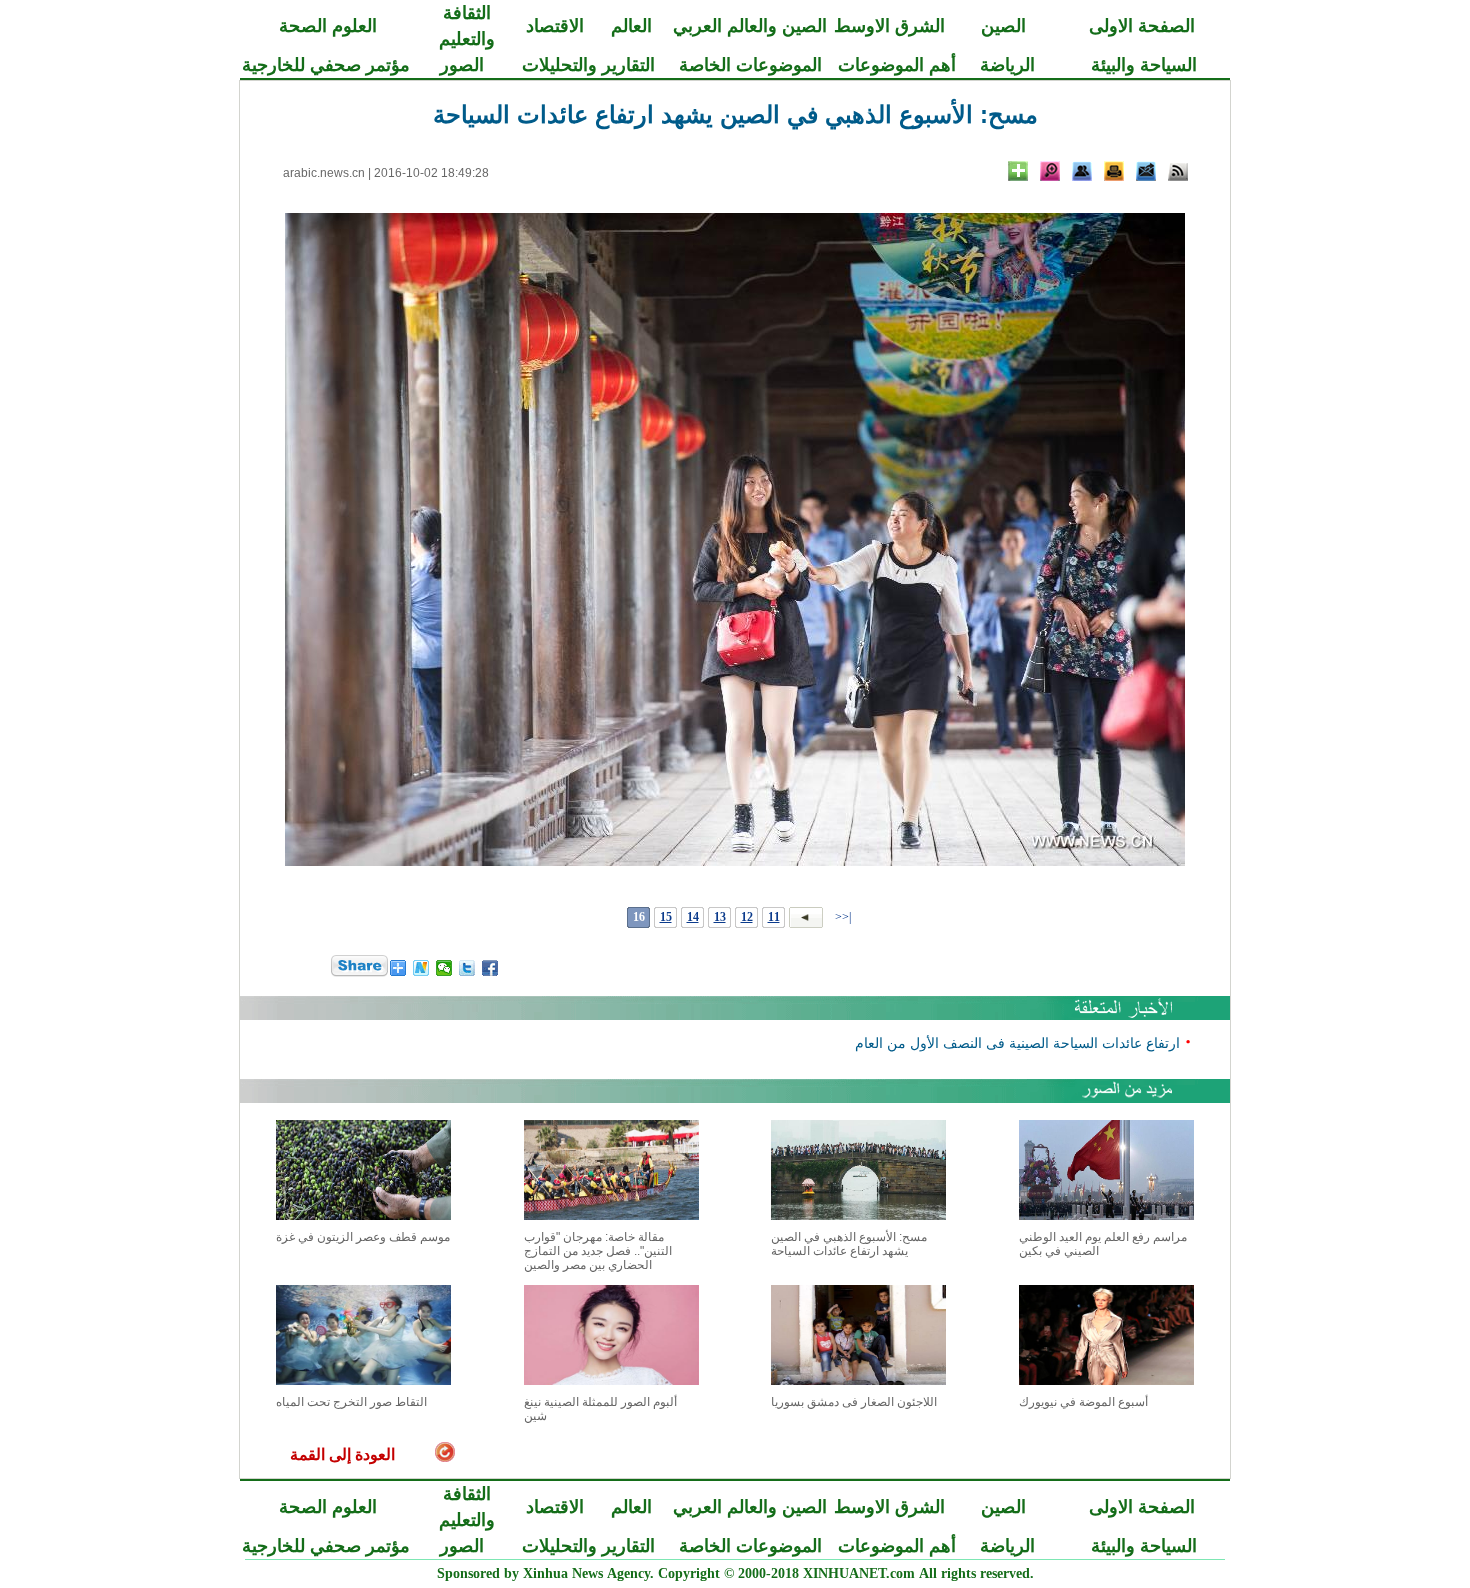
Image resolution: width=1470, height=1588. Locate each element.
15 (666, 917)
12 (747, 917)
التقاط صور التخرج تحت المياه (351, 1402)
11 (774, 917)
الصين (1003, 26)
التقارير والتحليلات (588, 65)
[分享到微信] (444, 968)
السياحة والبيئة (1144, 65)
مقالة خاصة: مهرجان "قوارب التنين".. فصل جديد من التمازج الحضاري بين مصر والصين (598, 1251)
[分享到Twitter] (467, 968)
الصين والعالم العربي (750, 26)
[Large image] (1050, 171)
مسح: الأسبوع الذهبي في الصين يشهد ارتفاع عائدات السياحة (849, 1244)
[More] (1018, 171)
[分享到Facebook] (490, 968)
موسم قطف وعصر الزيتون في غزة (363, 1237)
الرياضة (1007, 65)
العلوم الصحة (328, 26)
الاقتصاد (555, 26)
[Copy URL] (1082, 171)
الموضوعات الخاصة (750, 65)
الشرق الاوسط (889, 26)
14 (693, 917)
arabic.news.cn (324, 173)
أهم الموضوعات (897, 65)
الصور (462, 65)
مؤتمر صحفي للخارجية (326, 65)
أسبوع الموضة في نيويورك (1083, 1402)
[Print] (1114, 171)
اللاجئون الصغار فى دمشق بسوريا (854, 1402)
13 (720, 917)
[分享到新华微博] (421, 968)
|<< (843, 917)
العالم (631, 26)
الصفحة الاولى (1142, 26)
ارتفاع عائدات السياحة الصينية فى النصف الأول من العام (1017, 1042)
